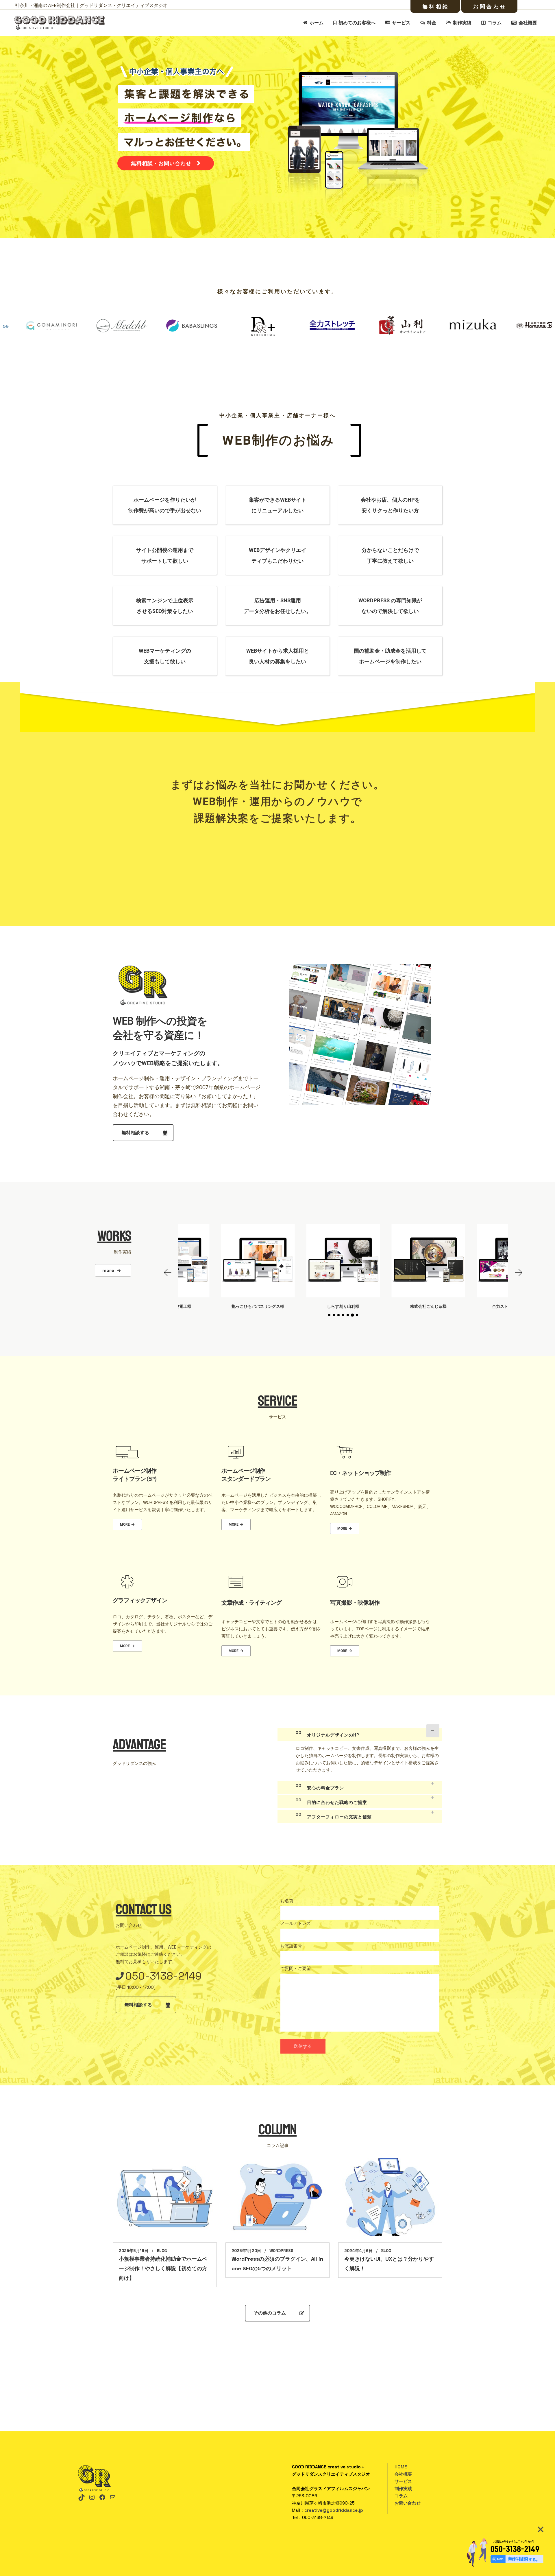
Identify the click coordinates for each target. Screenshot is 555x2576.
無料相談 (436, 7)
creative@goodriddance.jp (334, 2510)
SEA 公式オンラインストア (428, 1306)
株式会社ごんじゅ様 (258, 1306)
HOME (401, 2467)
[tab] (360, 1734)
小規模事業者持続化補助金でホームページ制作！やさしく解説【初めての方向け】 (163, 2268)
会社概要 (403, 2474)
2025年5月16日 (134, 2251)
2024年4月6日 (358, 2251)
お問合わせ (490, 7)
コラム (401, 2496)
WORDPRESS (281, 2251)
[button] (168, 1273)
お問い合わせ (408, 2503)
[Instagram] (92, 2497)
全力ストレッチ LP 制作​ (343, 1306)
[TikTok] (82, 2497)
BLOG (162, 2251)
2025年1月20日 (246, 2251)
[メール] (113, 2497)
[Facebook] (102, 2497)
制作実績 (403, 2488)
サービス (403, 2481)
